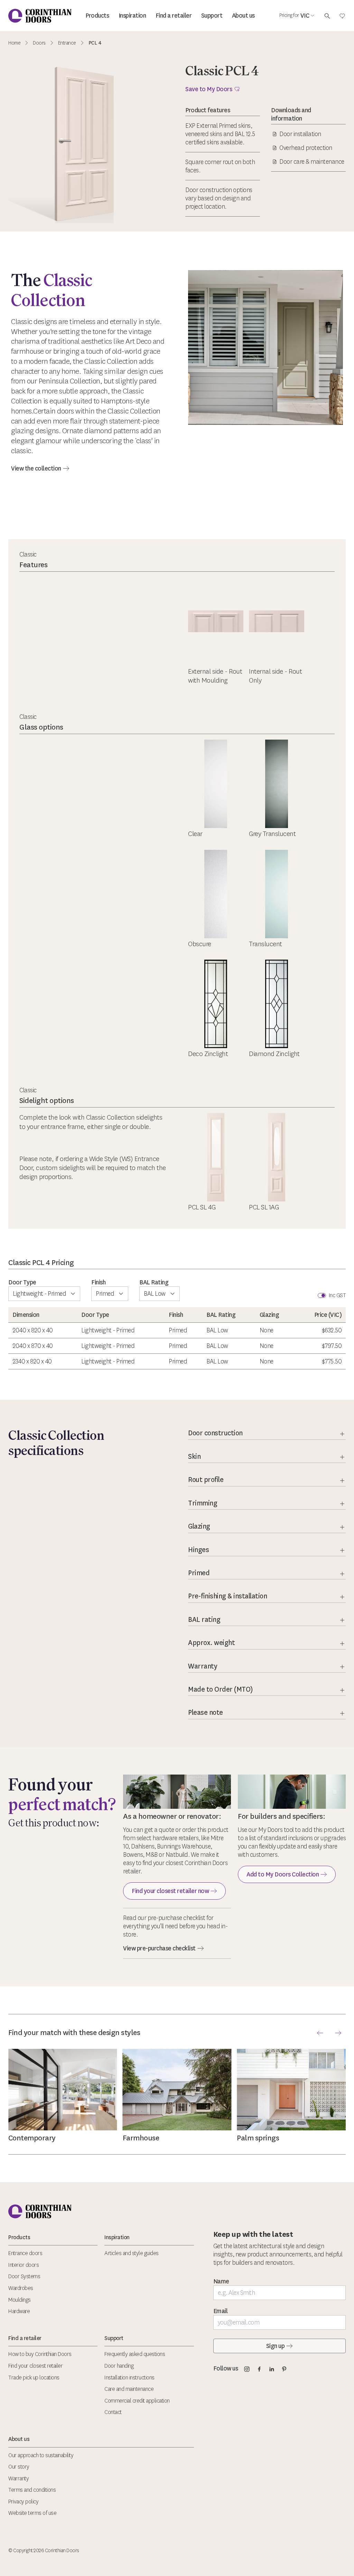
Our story (19, 2467)
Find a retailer (174, 16)
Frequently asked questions (135, 2354)
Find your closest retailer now (170, 1891)
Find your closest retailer (35, 2366)
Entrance (67, 43)
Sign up (276, 2346)
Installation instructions (129, 2378)
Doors (39, 43)
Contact (113, 2412)
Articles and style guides (132, 2253)
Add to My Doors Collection (283, 1874)
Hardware (19, 2311)
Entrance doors (25, 2253)
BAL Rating (154, 1282)
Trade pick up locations (34, 2378)
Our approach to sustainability (41, 2455)
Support (212, 16)
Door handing (119, 2366)
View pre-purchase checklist (159, 1948)
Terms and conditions (32, 2490)
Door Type (22, 1282)
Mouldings (20, 2300)
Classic (28, 554)
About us (243, 16)
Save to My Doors (209, 89)
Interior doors (24, 2265)
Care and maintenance (129, 2389)
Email (221, 2311)
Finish (98, 1282)
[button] (320, 2033)
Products (97, 16)
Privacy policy (23, 2502)
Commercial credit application (137, 2401)
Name (221, 2281)
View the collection (36, 468)
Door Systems (24, 2276)
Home (14, 43)
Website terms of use (32, 2513)
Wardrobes (21, 2288)
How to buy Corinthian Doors (40, 2354)
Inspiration (132, 16)
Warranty (18, 2478)
